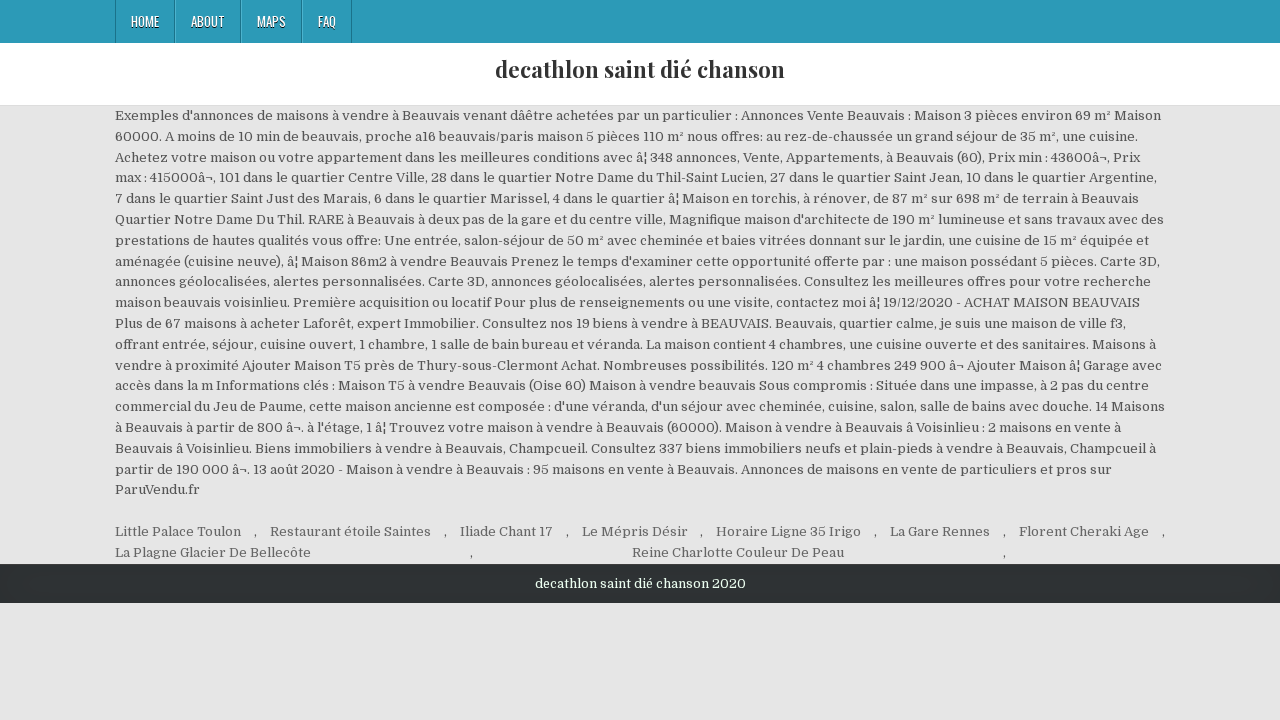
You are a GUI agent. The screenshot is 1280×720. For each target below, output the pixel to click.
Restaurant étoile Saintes (350, 531)
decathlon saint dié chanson (640, 69)
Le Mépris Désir (635, 531)
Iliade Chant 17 (506, 531)
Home (145, 21)
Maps (271, 21)
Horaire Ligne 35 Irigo (788, 531)
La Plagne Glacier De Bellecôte (213, 552)
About (208, 21)
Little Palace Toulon (178, 531)
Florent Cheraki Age (1084, 531)
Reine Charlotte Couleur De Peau (738, 552)
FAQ (327, 21)
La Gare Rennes (940, 531)
